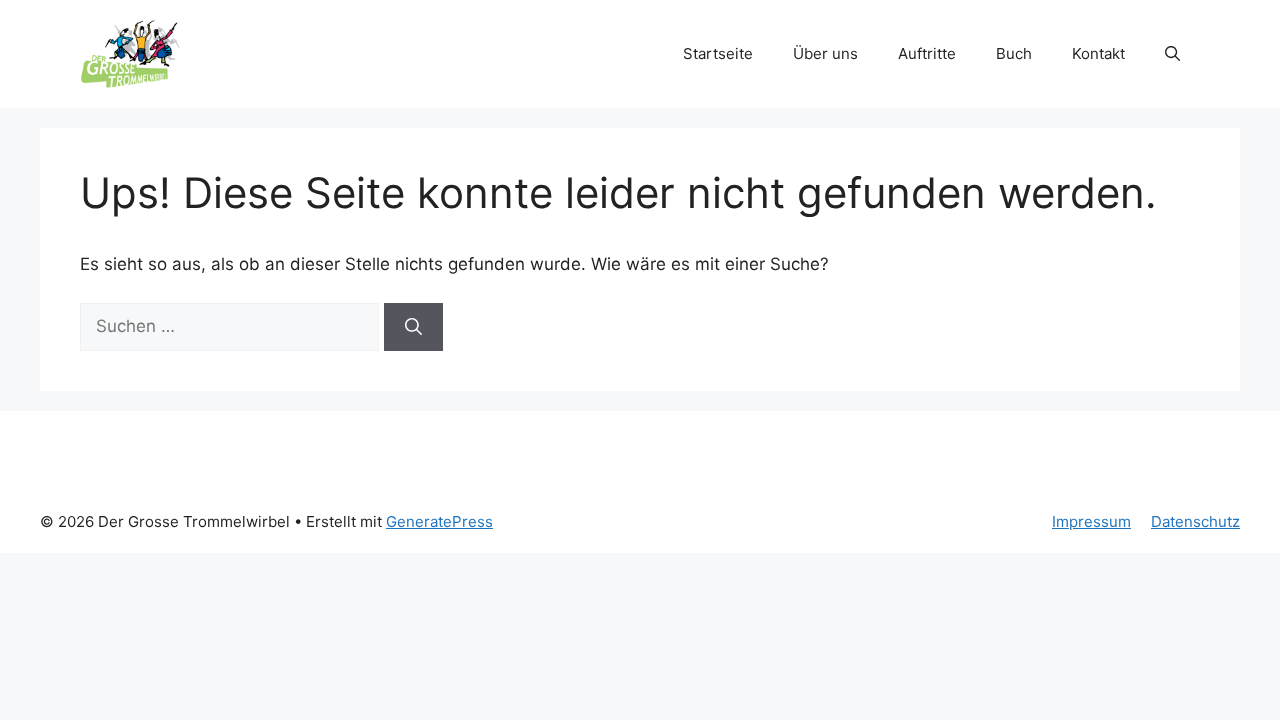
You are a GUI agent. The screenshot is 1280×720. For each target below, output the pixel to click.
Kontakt (1098, 53)
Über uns (825, 53)
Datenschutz (1195, 521)
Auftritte (927, 53)
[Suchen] (413, 327)
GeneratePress (439, 521)
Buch (1014, 53)
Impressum (1091, 521)
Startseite (718, 53)
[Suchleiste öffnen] (1172, 54)
